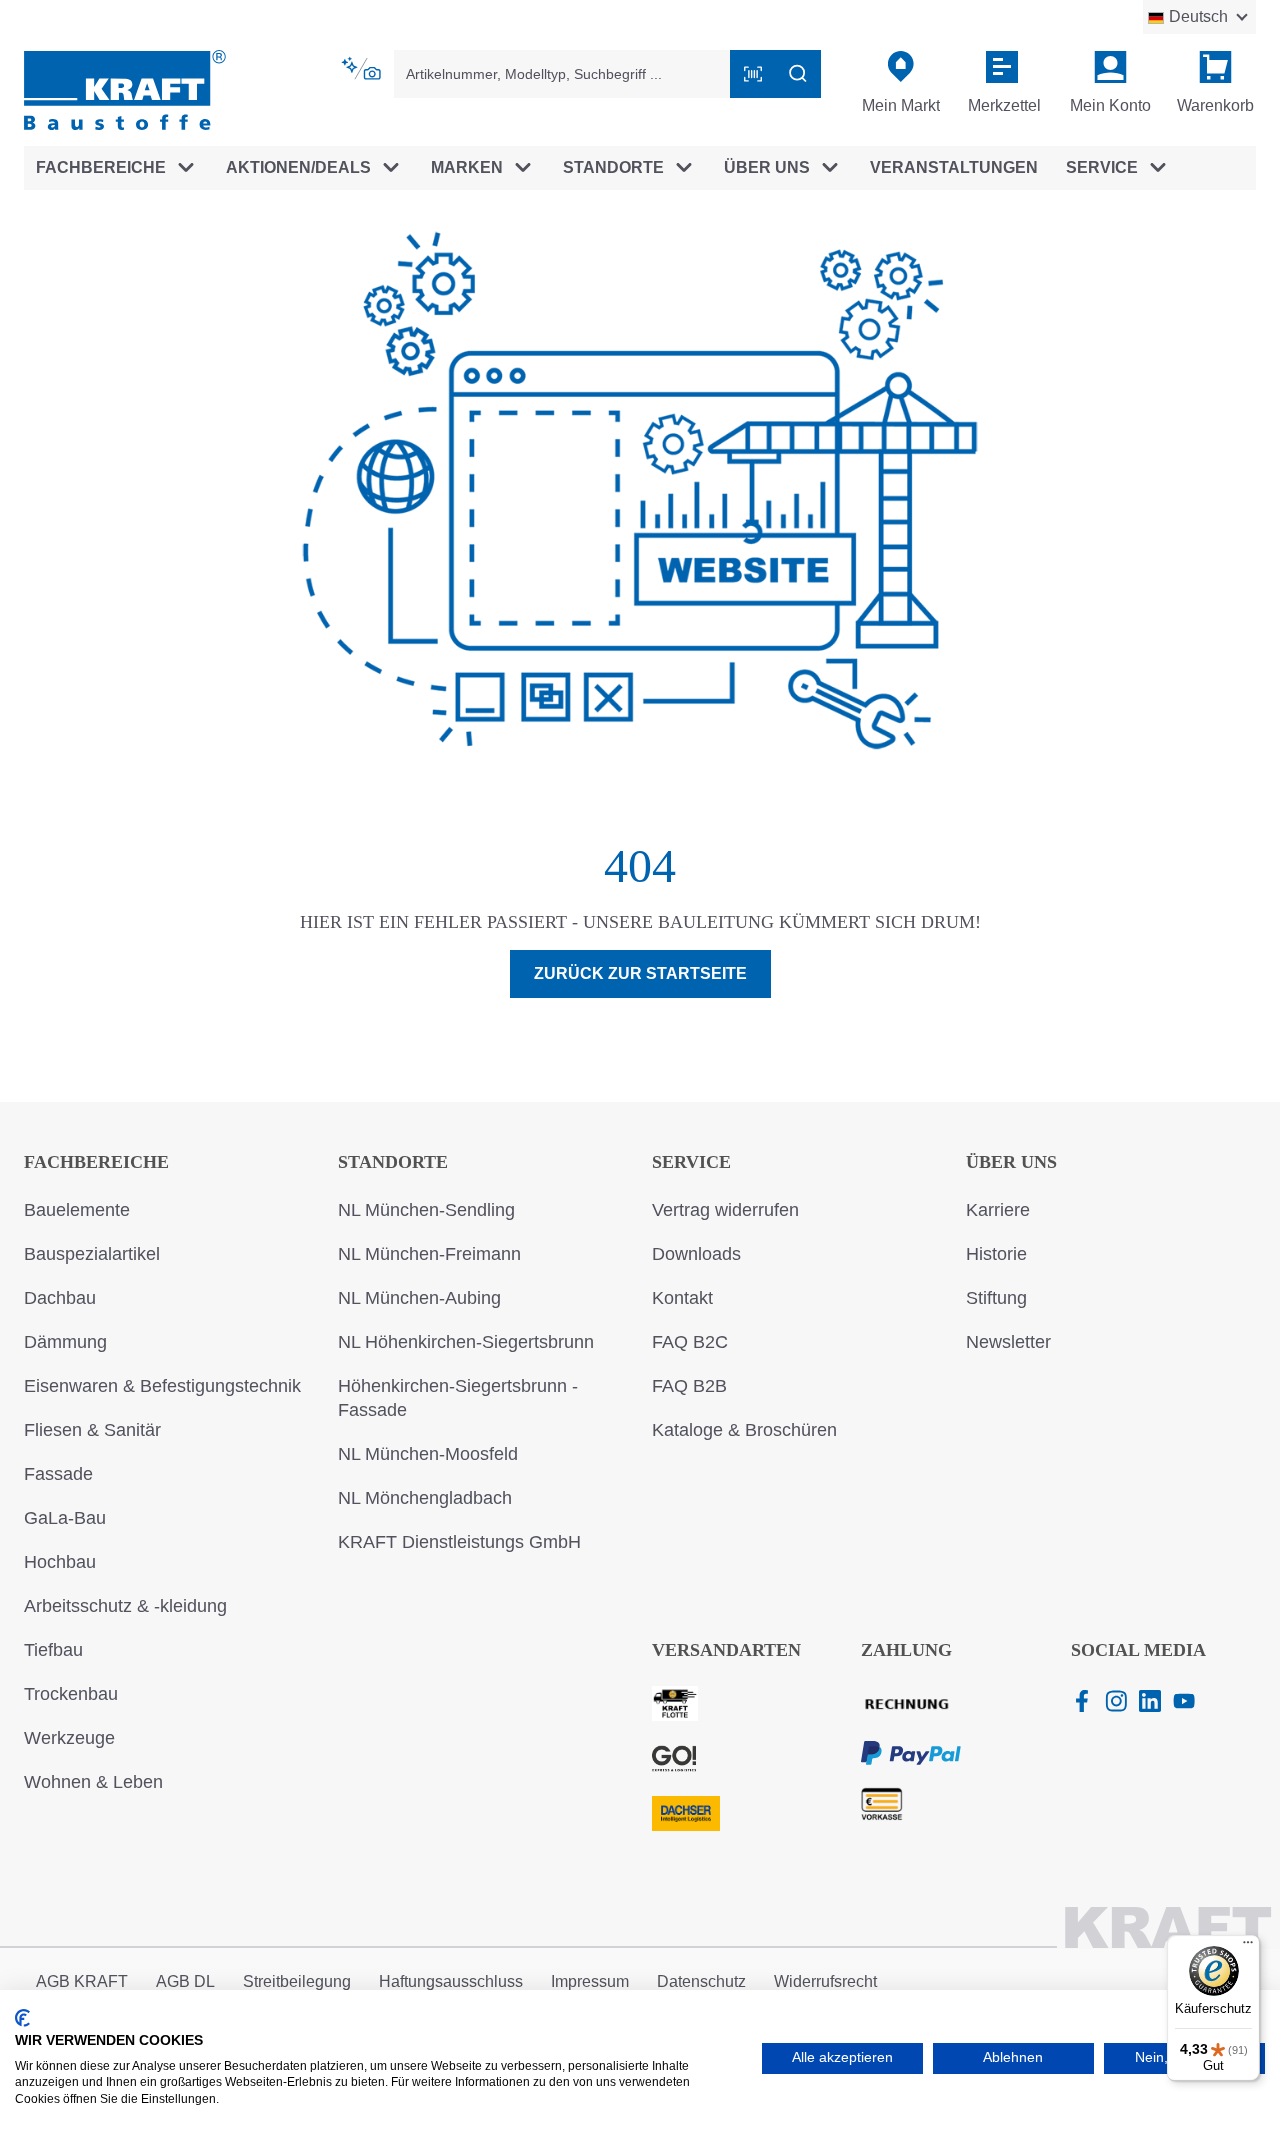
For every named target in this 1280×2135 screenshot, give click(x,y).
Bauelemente (77, 1210)
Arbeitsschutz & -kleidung (125, 1606)
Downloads (696, 1254)
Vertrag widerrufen (725, 1210)
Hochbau (60, 1562)
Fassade (58, 1474)
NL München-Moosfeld (428, 1454)
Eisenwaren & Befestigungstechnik (162, 1386)
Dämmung (65, 1342)
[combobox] (563, 74)
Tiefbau (53, 1650)
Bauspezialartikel (92, 1254)
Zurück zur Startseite (640, 973)
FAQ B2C (690, 1342)
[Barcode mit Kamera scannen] (753, 74)
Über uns (1011, 1162)
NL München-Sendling (426, 1210)
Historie (996, 1254)
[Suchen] (798, 74)
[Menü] (1248, 1947)
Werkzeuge (69, 1738)
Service (691, 1162)
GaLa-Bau (65, 1518)
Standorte (393, 1162)
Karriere (998, 1210)
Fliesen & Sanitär (92, 1430)
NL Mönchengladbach (425, 1498)
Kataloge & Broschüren (744, 1430)
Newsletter (1008, 1342)
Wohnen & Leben (93, 1782)
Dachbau (60, 1298)
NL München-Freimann (429, 1254)
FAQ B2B (689, 1386)
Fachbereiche (96, 1162)
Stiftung (996, 1298)
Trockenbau (71, 1694)
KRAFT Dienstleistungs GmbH (459, 1542)
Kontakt (682, 1298)
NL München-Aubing (419, 1298)
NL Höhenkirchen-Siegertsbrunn (466, 1342)
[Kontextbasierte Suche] (363, 69)
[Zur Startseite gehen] (125, 88)
